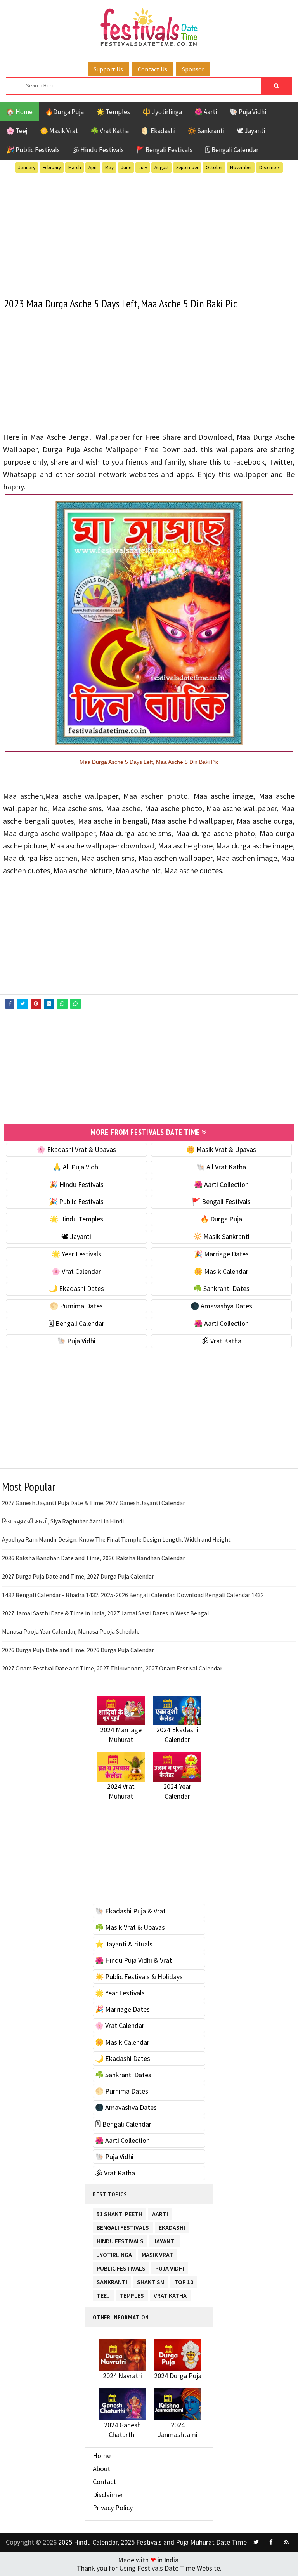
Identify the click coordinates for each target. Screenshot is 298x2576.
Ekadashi (172, 2226)
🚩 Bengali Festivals (164, 150)
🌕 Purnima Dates (76, 1306)
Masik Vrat (157, 2253)
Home (102, 2455)
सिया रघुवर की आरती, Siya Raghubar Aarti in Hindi (63, 1521)
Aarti (160, 2213)
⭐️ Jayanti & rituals (124, 1944)
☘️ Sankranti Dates (221, 1288)
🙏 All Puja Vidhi (76, 1167)
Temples (132, 2294)
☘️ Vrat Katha (110, 131)
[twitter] (256, 2542)
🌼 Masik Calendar (221, 1271)
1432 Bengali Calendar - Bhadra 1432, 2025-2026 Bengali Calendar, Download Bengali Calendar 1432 (133, 1595)
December (270, 167)
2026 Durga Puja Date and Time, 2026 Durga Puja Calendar (78, 1650)
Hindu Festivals (120, 2240)
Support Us (108, 69)
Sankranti (112, 2280)
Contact (104, 2481)
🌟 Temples (113, 112)
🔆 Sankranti (206, 131)
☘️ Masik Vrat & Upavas (130, 1927)
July (143, 167)
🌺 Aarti (206, 112)
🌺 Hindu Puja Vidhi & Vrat (133, 1960)
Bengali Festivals (123, 2226)
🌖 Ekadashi (158, 131)
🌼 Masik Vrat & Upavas (221, 1149)
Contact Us (152, 69)
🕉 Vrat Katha (221, 1341)
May (109, 167)
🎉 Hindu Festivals (76, 1184)
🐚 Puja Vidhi (248, 112)
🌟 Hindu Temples (76, 1219)
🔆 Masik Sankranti (221, 1236)
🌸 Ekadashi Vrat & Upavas (76, 1149)
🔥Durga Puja (64, 112)
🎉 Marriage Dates (221, 1254)
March (75, 167)
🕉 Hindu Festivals (98, 150)
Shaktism (151, 2280)
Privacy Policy (113, 2507)
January (27, 167)
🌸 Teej (17, 131)
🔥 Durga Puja (221, 1219)
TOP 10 (184, 2280)
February (52, 167)
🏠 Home (19, 112)
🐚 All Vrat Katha (221, 1167)
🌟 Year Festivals (76, 1254)
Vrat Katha (170, 2294)
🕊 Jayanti (251, 131)
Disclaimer (108, 2495)
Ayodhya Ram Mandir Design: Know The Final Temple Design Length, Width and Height (116, 1539)
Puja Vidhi (170, 2267)
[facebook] (271, 2542)
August (162, 167)
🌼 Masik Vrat (59, 131)
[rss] (286, 2542)
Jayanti (165, 2240)
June (126, 167)
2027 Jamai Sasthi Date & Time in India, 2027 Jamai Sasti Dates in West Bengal (106, 1613)
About (101, 2469)
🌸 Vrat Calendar (76, 1271)
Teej (103, 2294)
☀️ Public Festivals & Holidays (139, 1977)
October (214, 167)
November (241, 167)
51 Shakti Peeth (120, 2213)
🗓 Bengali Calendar (232, 150)
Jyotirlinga (114, 2253)
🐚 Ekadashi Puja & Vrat (130, 1911)
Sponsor (193, 69)
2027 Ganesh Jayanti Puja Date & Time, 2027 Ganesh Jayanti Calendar (94, 1503)
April (93, 167)
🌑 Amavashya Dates (221, 1306)
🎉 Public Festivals (33, 150)
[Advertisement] (149, 234)
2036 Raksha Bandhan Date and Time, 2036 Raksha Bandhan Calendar (94, 1558)
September (187, 167)
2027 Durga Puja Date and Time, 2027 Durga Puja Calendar (78, 1576)
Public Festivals (121, 2267)
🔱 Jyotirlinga (162, 112)
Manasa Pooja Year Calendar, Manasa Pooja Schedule (71, 1631)
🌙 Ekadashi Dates (76, 1288)
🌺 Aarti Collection (221, 1184)
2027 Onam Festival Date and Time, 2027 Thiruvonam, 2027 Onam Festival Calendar (112, 1668)
